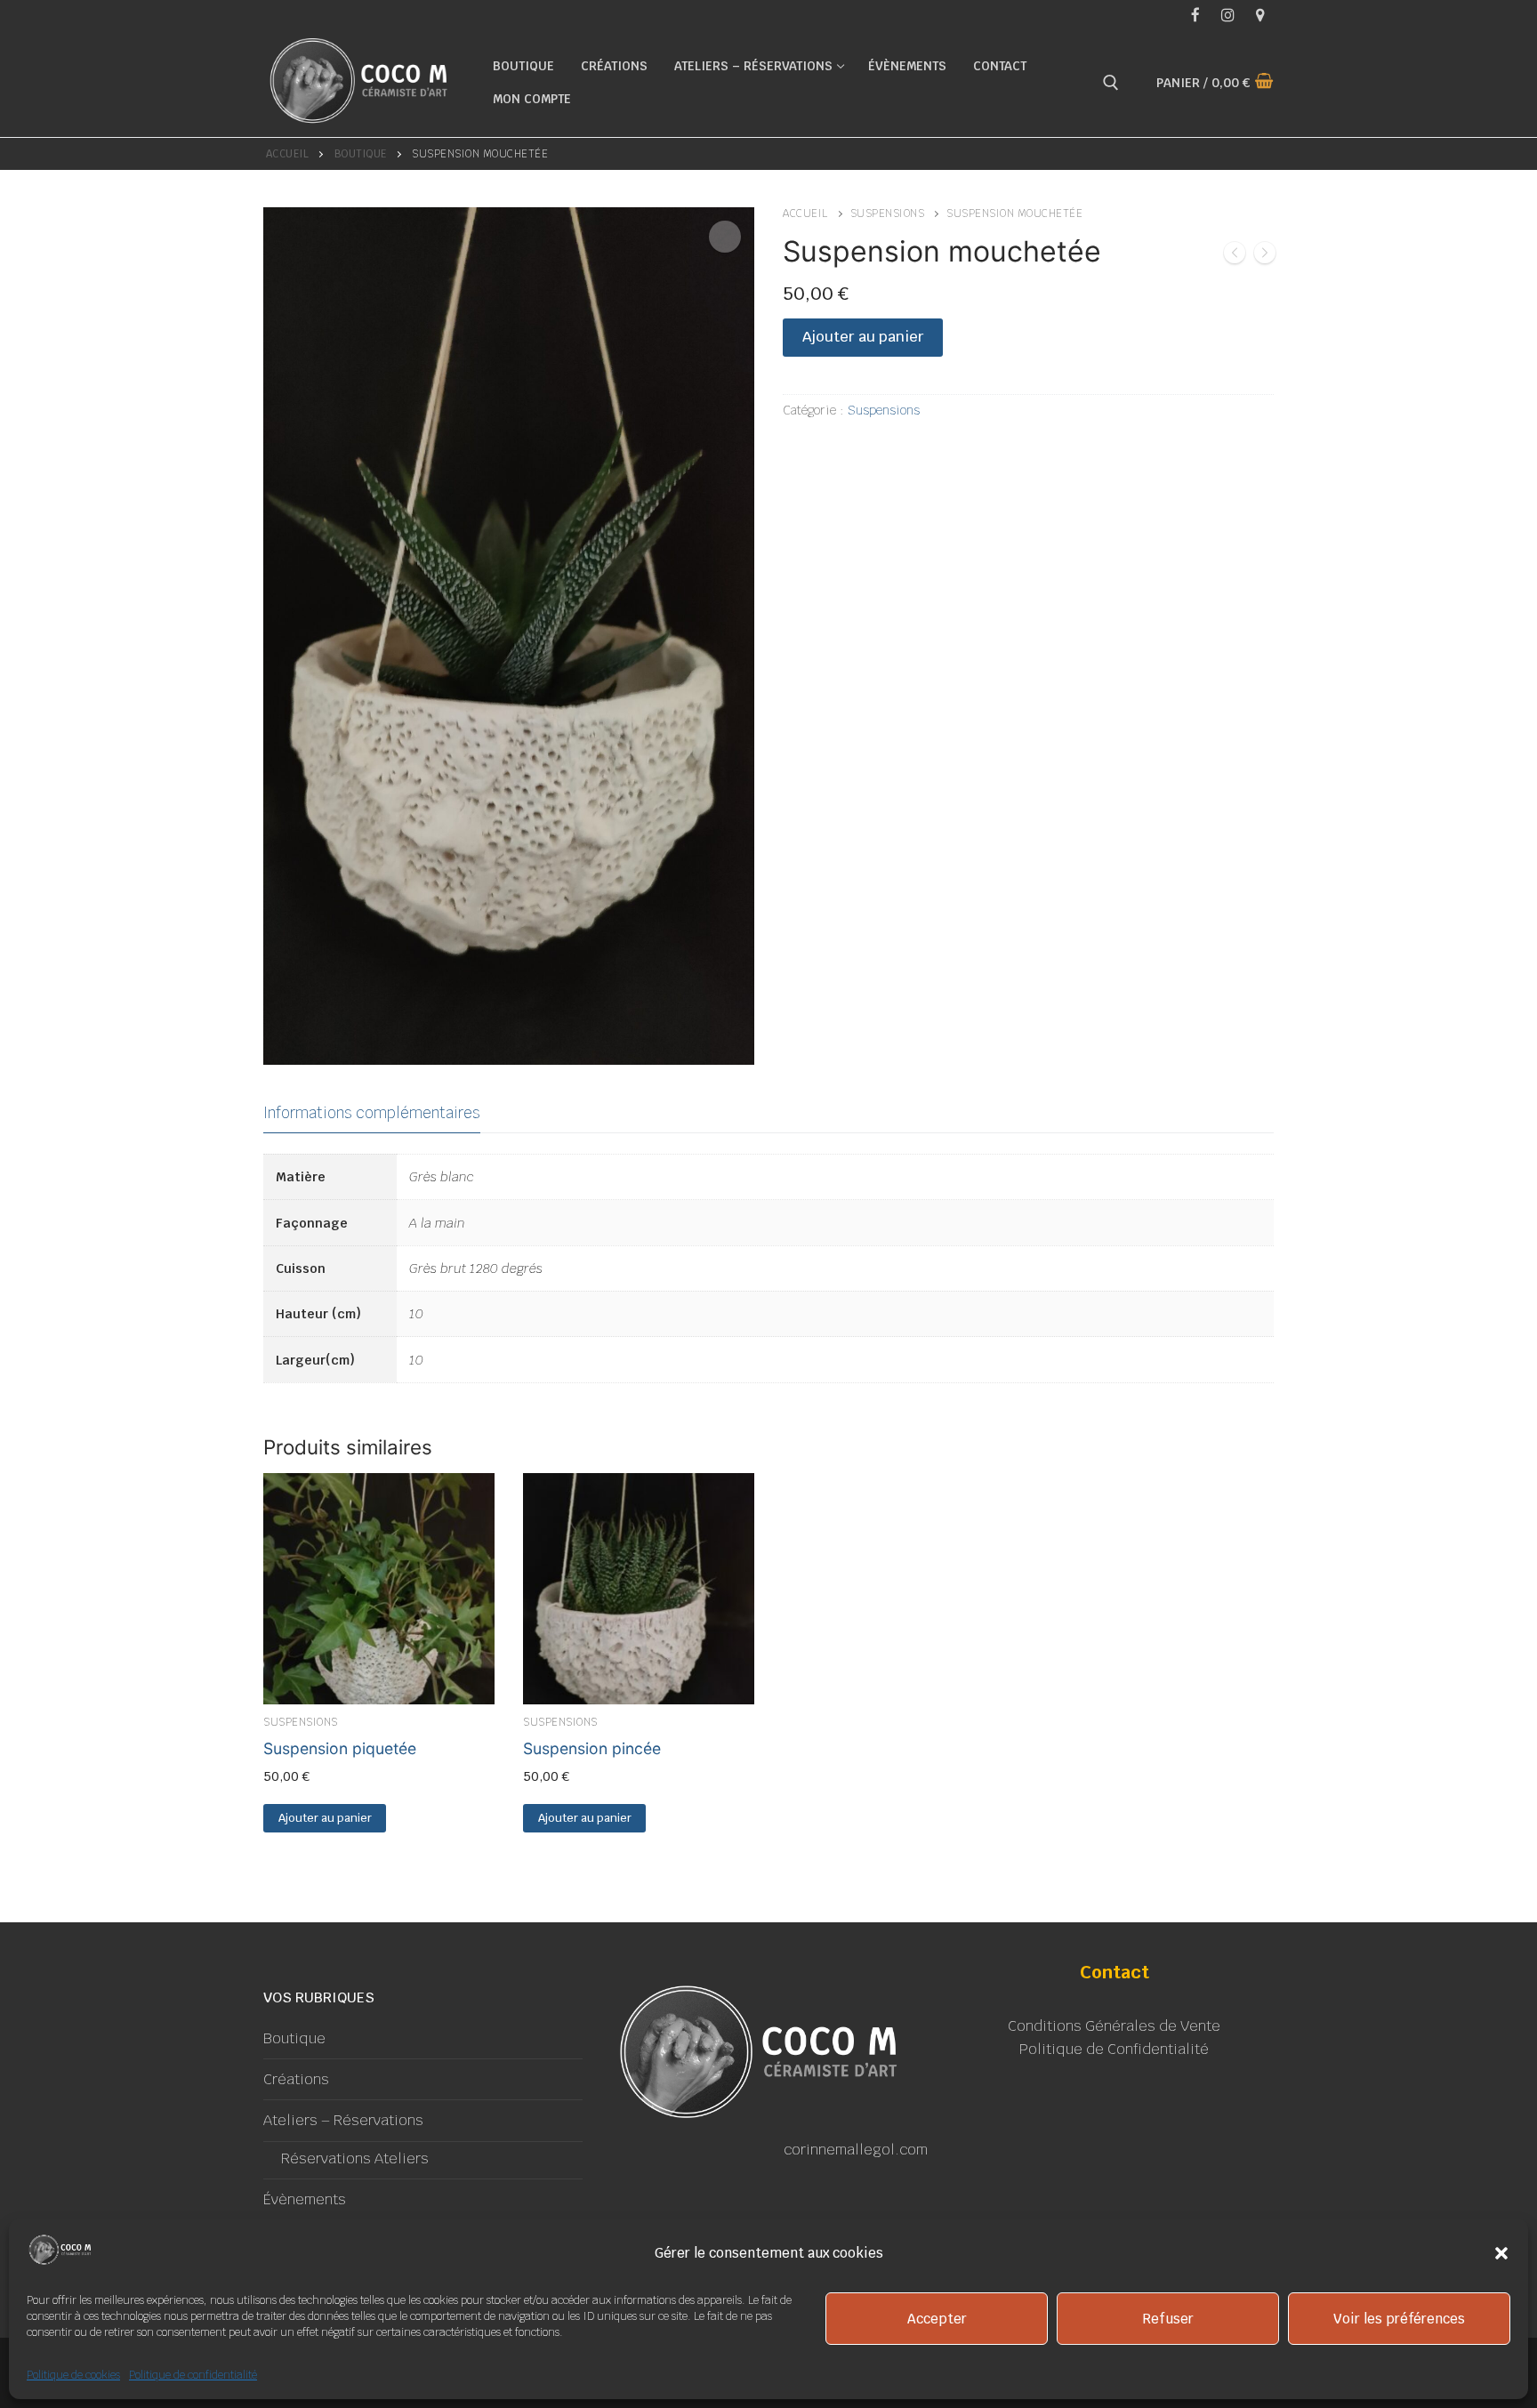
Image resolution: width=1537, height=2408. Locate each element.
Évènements (305, 2199)
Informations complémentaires (372, 1113)
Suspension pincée (592, 1748)
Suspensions (888, 213)
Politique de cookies (73, 2375)
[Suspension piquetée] (1265, 256)
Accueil (288, 153)
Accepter (937, 2319)
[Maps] (1260, 15)
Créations (296, 2079)
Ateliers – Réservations (343, 2120)
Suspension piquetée (340, 1748)
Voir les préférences (1399, 2319)
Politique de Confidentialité (1114, 2049)
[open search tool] (1111, 83)
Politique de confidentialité (193, 2375)
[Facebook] (1195, 15)
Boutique (361, 153)
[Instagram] (1228, 15)
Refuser (1168, 2319)
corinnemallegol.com (856, 2150)
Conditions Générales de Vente (1114, 2026)
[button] (1501, 2253)
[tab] (372, 1113)
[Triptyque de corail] (1235, 256)
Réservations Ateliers (355, 2158)
